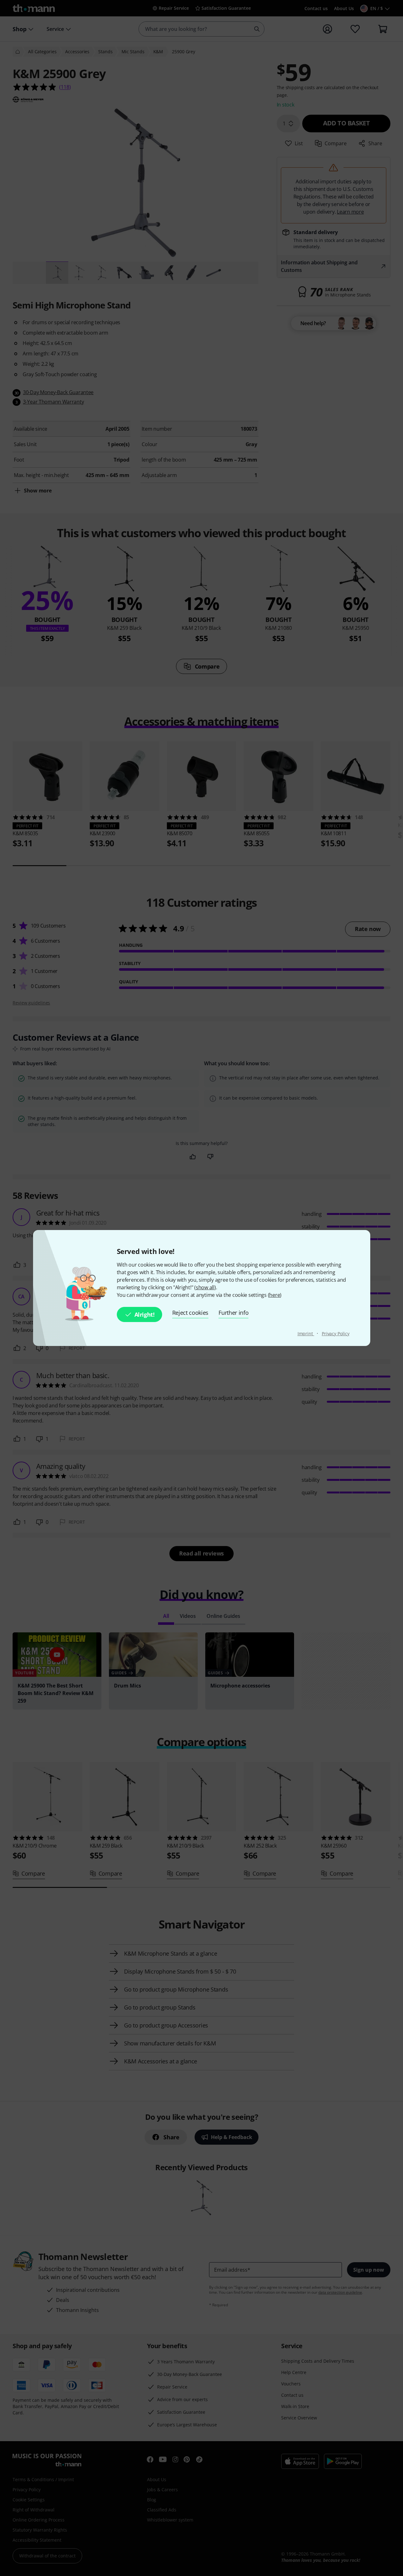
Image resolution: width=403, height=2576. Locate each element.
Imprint (306, 1334)
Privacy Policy (336, 1334)
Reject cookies (190, 1313)
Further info (233, 1313)
